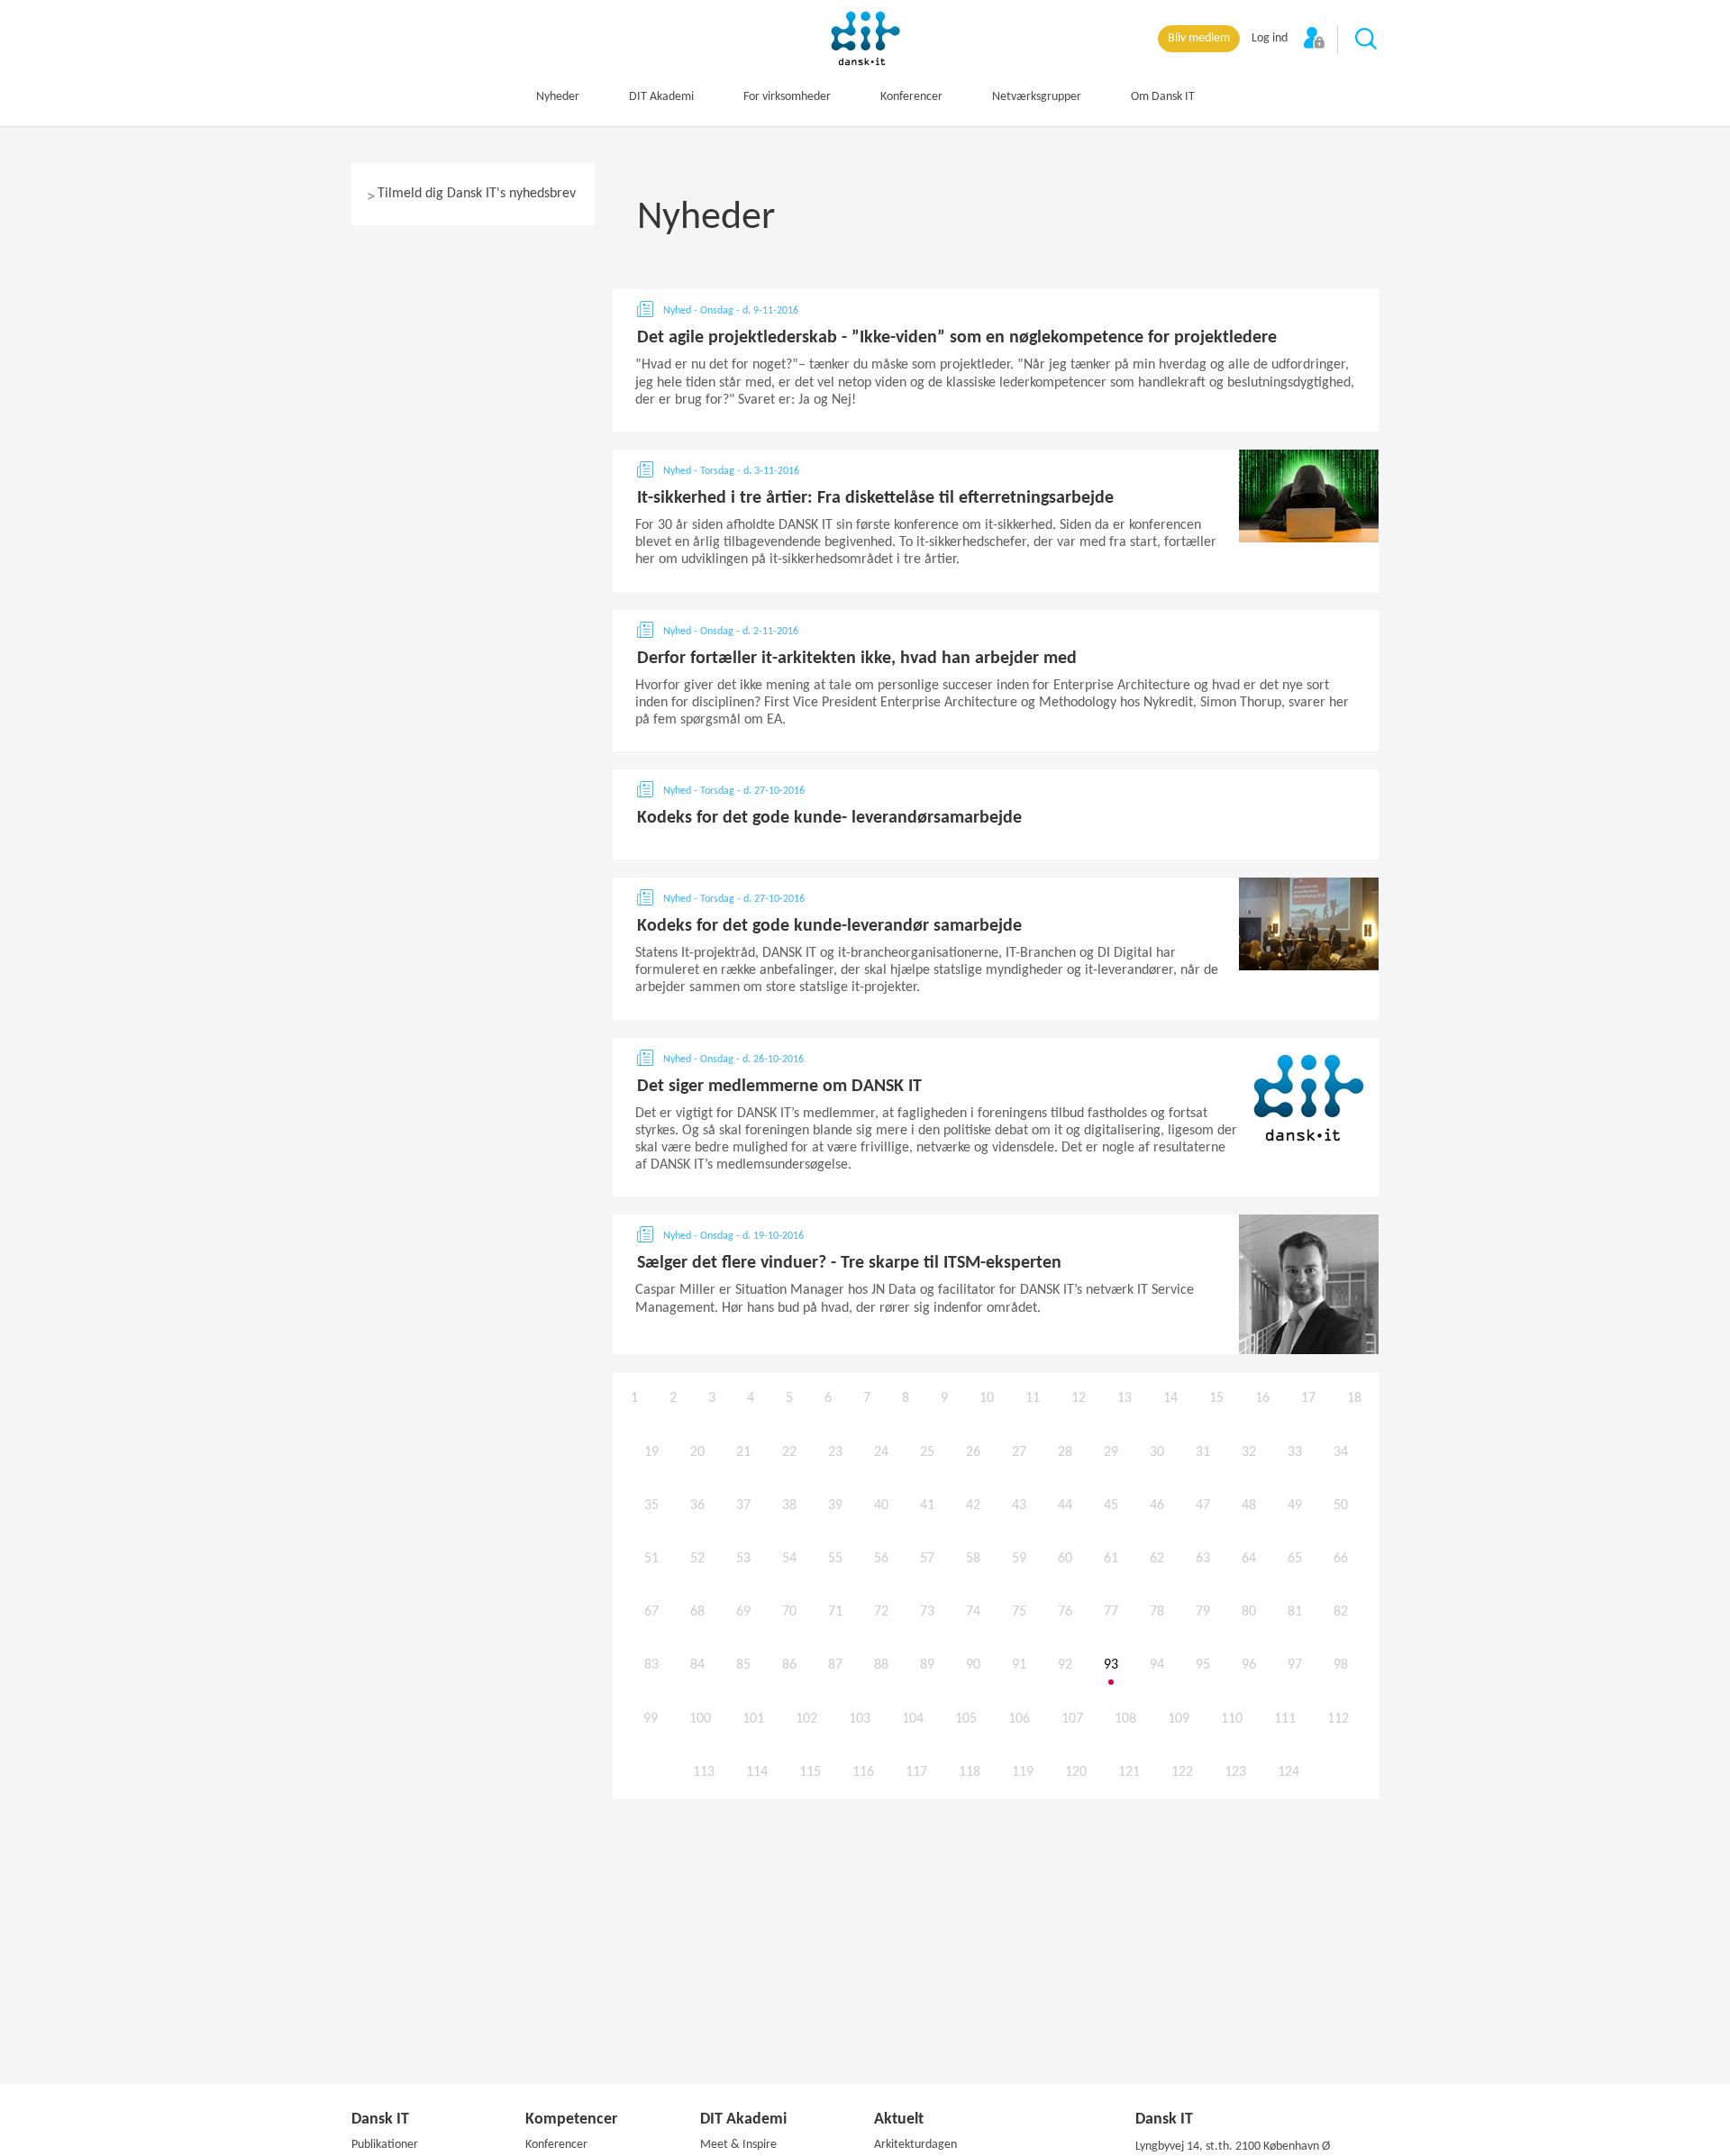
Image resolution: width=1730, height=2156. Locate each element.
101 (753, 1719)
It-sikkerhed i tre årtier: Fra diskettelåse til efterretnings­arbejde (875, 498)
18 (1354, 1398)
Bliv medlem (1199, 38)
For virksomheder (787, 97)
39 (835, 1506)
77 (1111, 1612)
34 (1341, 1452)
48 (1249, 1506)
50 (1341, 1506)
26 (973, 1452)
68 (697, 1612)
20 (697, 1452)
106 (1019, 1719)
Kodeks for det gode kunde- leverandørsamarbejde (829, 818)
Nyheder (558, 97)
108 (1125, 1719)
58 (973, 1559)
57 (927, 1559)
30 (1157, 1452)
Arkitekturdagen (915, 2145)
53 (743, 1559)
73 (927, 1612)
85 (743, 1665)
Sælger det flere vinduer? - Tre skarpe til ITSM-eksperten (849, 1263)
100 (700, 1719)
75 (1019, 1612)
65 (1295, 1559)
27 (1019, 1452)
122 (1182, 1772)
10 (987, 1398)
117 (916, 1772)
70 (789, 1612)
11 (1033, 1398)
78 (1157, 1612)
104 (913, 1719)
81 (1295, 1612)
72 (881, 1612)
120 (1076, 1772)
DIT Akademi (661, 97)
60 (1065, 1559)
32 (1249, 1452)
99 (651, 1719)
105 (966, 1719)
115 (810, 1772)
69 (743, 1612)
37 (743, 1506)
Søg (1367, 40)
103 (860, 1719)
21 (743, 1452)
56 (881, 1559)
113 (704, 1772)
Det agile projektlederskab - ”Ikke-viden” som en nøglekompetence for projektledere (957, 338)
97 (1295, 1665)
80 (1249, 1612)
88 (881, 1665)
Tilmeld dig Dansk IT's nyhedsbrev (477, 194)
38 (789, 1506)
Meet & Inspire (738, 2145)
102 (806, 1719)
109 (1179, 1719)
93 (1111, 1665)
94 (1157, 1665)
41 (927, 1506)
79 (1203, 1612)
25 (927, 1452)
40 (881, 1506)
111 (1285, 1719)
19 (651, 1452)
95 (1203, 1665)
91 (1019, 1665)
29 (1111, 1452)
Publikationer (385, 2145)
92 (1065, 1665)
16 (1262, 1398)
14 (1170, 1398)
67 (651, 1612)
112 (1338, 1719)
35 (651, 1506)
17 (1308, 1398)
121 (1129, 1772)
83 (651, 1665)
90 (973, 1665)
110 (1232, 1719)
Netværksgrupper (1037, 97)
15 (1216, 1398)
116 (863, 1772)
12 (1079, 1398)
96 (1249, 1665)
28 (1065, 1452)
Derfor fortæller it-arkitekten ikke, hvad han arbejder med (857, 659)
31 (1203, 1452)
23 (835, 1452)
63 (1203, 1559)
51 (651, 1559)
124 (1288, 1772)
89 (927, 1665)
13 (1124, 1398)
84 (697, 1665)
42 (973, 1506)
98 (1341, 1665)
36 (697, 1506)
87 (835, 1665)
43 (1019, 1506)
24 (881, 1452)
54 (789, 1559)
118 (970, 1772)
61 (1111, 1559)
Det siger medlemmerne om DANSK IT (779, 1087)
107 (1072, 1719)
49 (1295, 1506)
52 (697, 1559)
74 (973, 1612)
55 (835, 1559)
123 (1235, 1772)
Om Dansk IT (1163, 97)
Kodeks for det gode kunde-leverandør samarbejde (829, 926)
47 (1203, 1506)
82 (1341, 1612)
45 (1111, 1506)
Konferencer (911, 97)
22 (789, 1452)
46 (1157, 1506)
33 (1295, 1452)
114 (757, 1772)
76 (1065, 1612)
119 (1023, 1772)
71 (835, 1612)
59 (1019, 1559)
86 (789, 1665)
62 (1157, 1559)
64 (1249, 1559)
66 (1341, 1559)
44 (1065, 1506)
